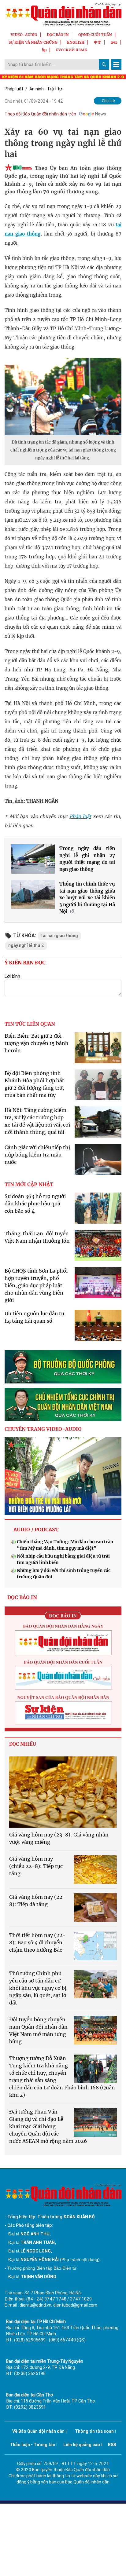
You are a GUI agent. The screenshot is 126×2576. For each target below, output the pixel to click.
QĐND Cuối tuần (95, 35)
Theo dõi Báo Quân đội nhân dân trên (40, 114)
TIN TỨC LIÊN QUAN (30, 1024)
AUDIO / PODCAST (36, 1529)
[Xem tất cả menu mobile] (116, 64)
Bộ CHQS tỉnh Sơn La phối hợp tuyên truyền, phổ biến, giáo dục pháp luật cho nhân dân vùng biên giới (36, 1285)
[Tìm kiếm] (104, 64)
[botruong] (63, 1367)
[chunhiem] (63, 1404)
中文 (98, 42)
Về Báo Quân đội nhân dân (38, 2431)
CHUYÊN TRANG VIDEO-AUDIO (43, 1429)
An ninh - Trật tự (46, 89)
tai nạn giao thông (59, 936)
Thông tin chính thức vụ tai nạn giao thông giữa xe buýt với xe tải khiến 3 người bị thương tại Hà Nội (87, 898)
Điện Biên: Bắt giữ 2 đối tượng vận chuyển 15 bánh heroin (37, 1043)
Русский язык (72, 50)
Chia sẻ (108, 101)
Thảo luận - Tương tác (32, 2445)
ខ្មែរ (44, 50)
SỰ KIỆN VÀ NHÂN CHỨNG (33, 42)
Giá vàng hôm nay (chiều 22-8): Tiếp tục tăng (36, 1866)
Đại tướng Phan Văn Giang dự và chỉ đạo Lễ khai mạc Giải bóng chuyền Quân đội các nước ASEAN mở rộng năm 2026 (48, 2126)
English (76, 42)
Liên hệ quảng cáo (82, 2445)
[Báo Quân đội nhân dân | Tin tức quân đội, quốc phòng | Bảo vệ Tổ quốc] (63, 14)
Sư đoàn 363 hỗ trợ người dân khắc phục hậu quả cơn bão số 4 (35, 1204)
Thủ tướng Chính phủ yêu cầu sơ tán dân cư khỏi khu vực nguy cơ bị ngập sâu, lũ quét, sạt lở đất (38, 1988)
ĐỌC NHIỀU (23, 1744)
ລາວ (114, 42)
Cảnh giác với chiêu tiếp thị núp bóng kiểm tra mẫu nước (37, 1155)
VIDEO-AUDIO (24, 35)
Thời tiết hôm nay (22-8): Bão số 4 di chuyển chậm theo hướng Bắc (37, 1942)
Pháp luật (14, 89)
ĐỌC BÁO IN (58, 35)
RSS (112, 2445)
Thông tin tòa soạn (94, 2431)
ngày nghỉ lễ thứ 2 (26, 945)
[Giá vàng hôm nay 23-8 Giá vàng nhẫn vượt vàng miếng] (63, 1792)
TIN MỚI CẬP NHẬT (29, 1184)
